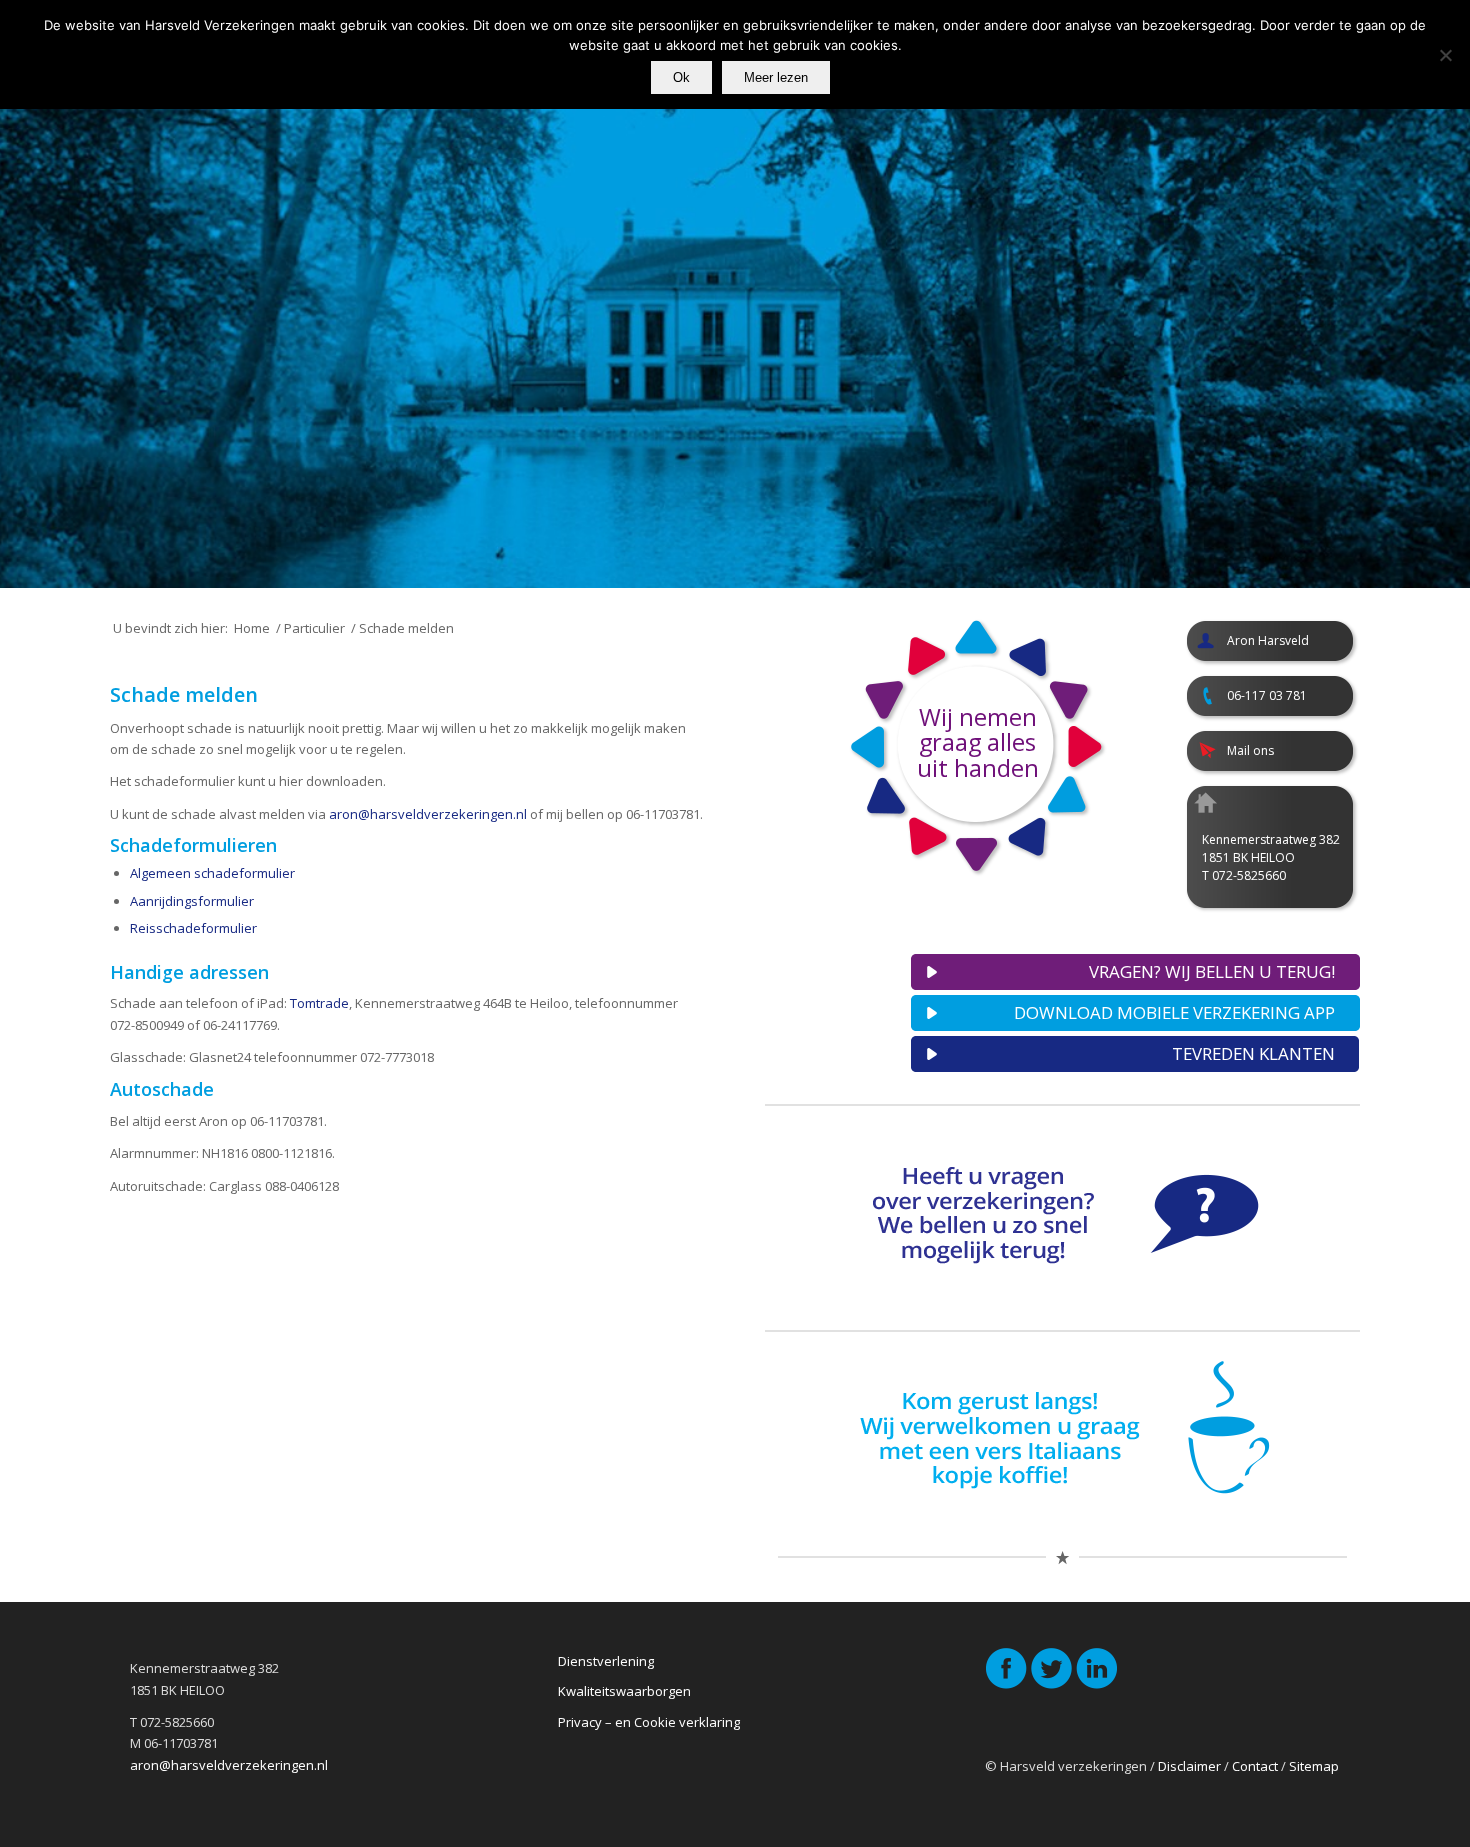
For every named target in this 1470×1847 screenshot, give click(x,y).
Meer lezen (776, 77)
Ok (681, 77)
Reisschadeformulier (193, 928)
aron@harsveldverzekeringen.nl (428, 814)
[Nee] (1445, 55)
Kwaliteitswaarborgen (624, 1691)
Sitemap (1314, 1766)
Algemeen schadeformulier (212, 873)
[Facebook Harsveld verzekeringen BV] (1006, 1685)
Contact (1255, 1766)
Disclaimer (1189, 1766)
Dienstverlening (606, 1661)
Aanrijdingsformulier (192, 901)
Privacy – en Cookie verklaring (649, 1722)
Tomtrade (319, 1003)
